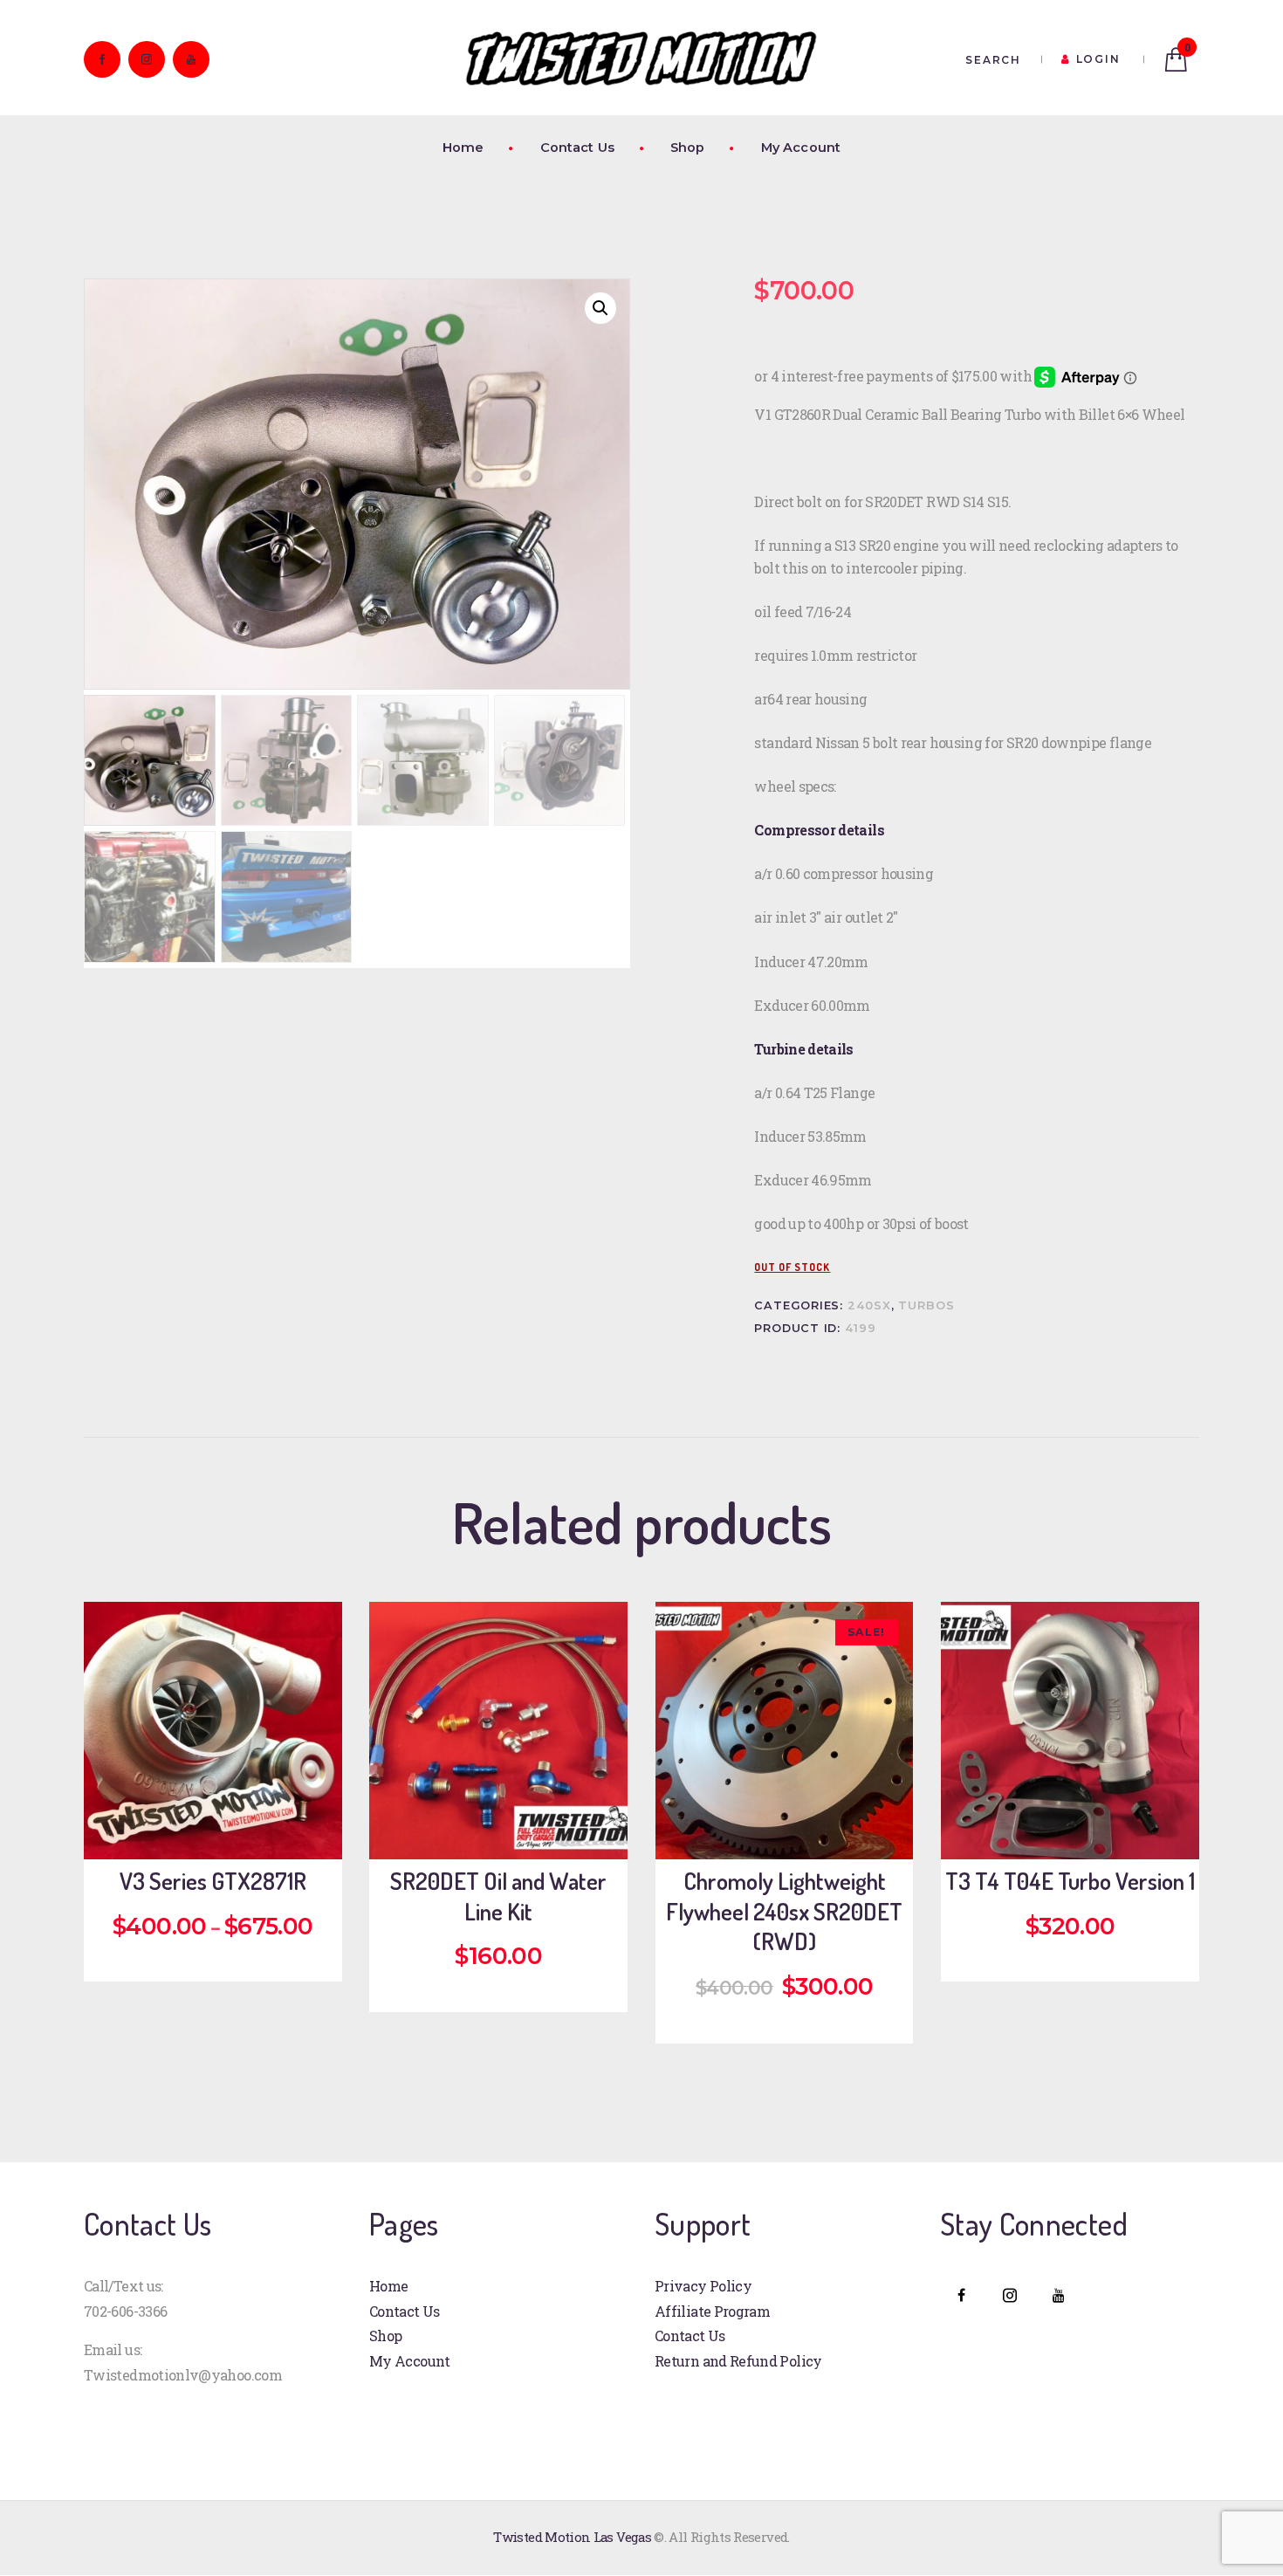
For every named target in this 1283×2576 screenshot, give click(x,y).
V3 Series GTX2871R (213, 1881)
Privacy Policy (703, 2286)
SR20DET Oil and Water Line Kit (498, 1896)
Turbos (926, 1305)
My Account (410, 2361)
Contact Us (405, 2311)
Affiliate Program (712, 2311)
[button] (600, 308)
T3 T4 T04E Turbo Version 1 (1070, 1881)
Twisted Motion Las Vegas (572, 2537)
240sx (869, 1305)
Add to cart (226, 1826)
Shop (385, 2336)
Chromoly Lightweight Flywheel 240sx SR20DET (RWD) (784, 1911)
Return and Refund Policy (738, 2361)
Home (388, 2286)
